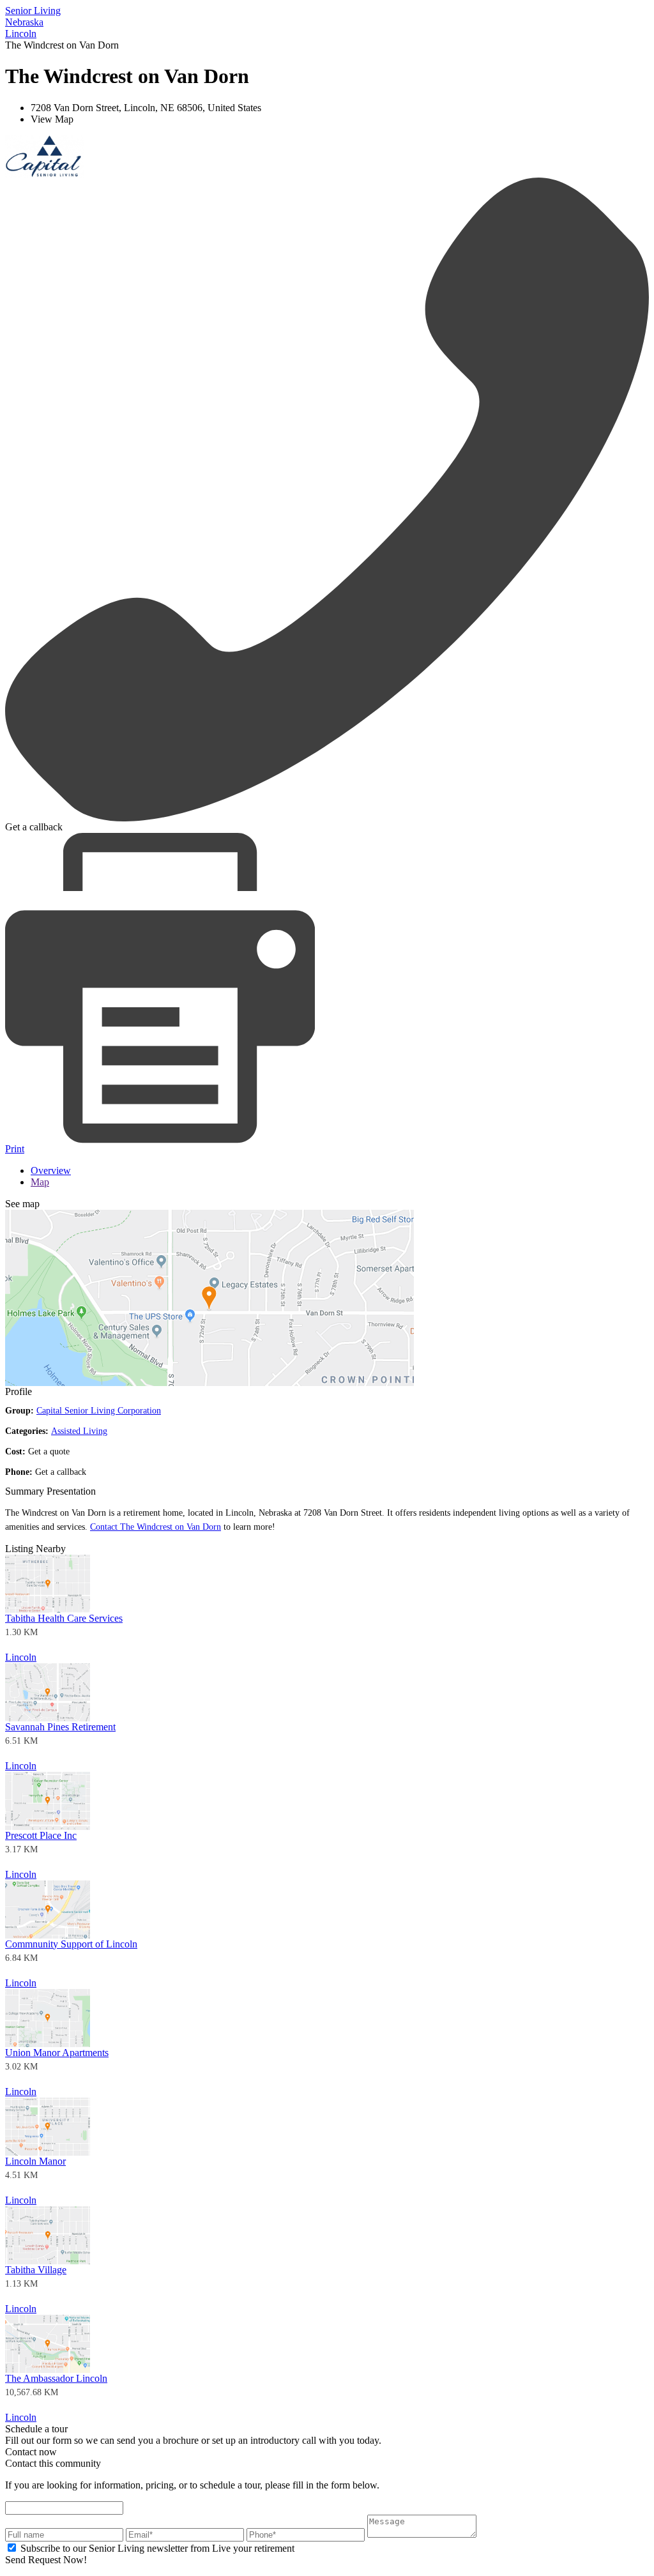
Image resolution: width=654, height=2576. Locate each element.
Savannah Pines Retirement (60, 1727)
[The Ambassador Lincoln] (48, 2369)
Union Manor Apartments (57, 2053)
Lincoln (21, 1657)
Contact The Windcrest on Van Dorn (156, 1527)
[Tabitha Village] (48, 2261)
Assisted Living (79, 1431)
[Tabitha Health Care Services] (48, 1609)
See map (22, 1204)
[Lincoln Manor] (48, 2152)
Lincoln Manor (35, 2161)
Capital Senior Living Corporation (99, 1411)
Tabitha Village (36, 2270)
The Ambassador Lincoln (56, 2378)
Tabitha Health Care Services (64, 1618)
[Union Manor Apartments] (48, 2044)
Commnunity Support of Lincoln (71, 1944)
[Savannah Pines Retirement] (48, 1718)
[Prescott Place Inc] (48, 1826)
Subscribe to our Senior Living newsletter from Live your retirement (157, 2548)
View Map (52, 119)
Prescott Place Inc (41, 1835)
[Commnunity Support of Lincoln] (48, 1935)
